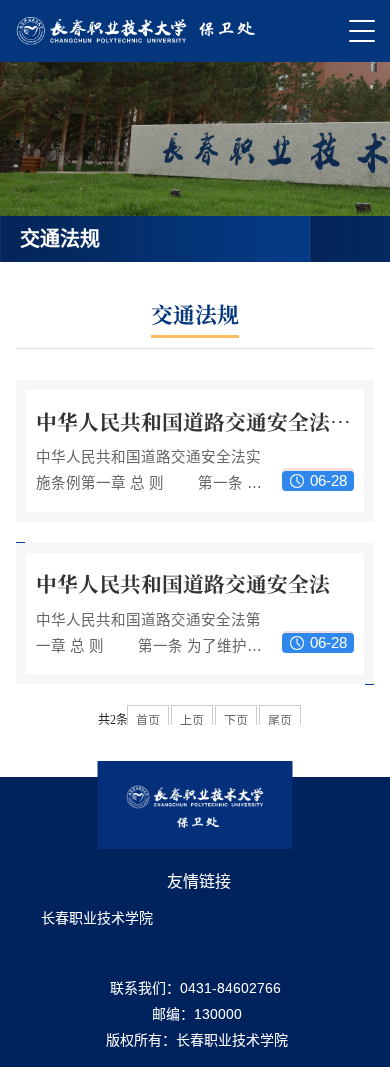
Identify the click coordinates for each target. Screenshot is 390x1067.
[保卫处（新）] (137, 31)
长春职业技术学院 (97, 918)
